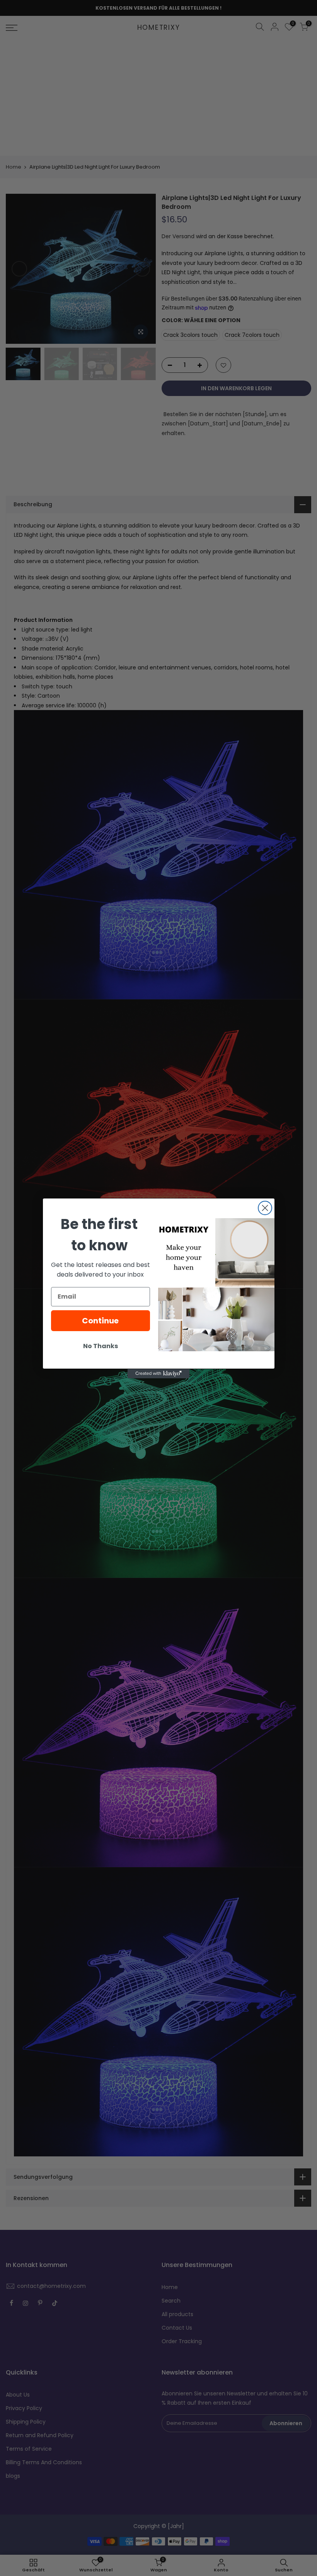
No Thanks (101, 1346)
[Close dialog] (265, 1208)
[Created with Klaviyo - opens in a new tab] (158, 1374)
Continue (100, 1321)
